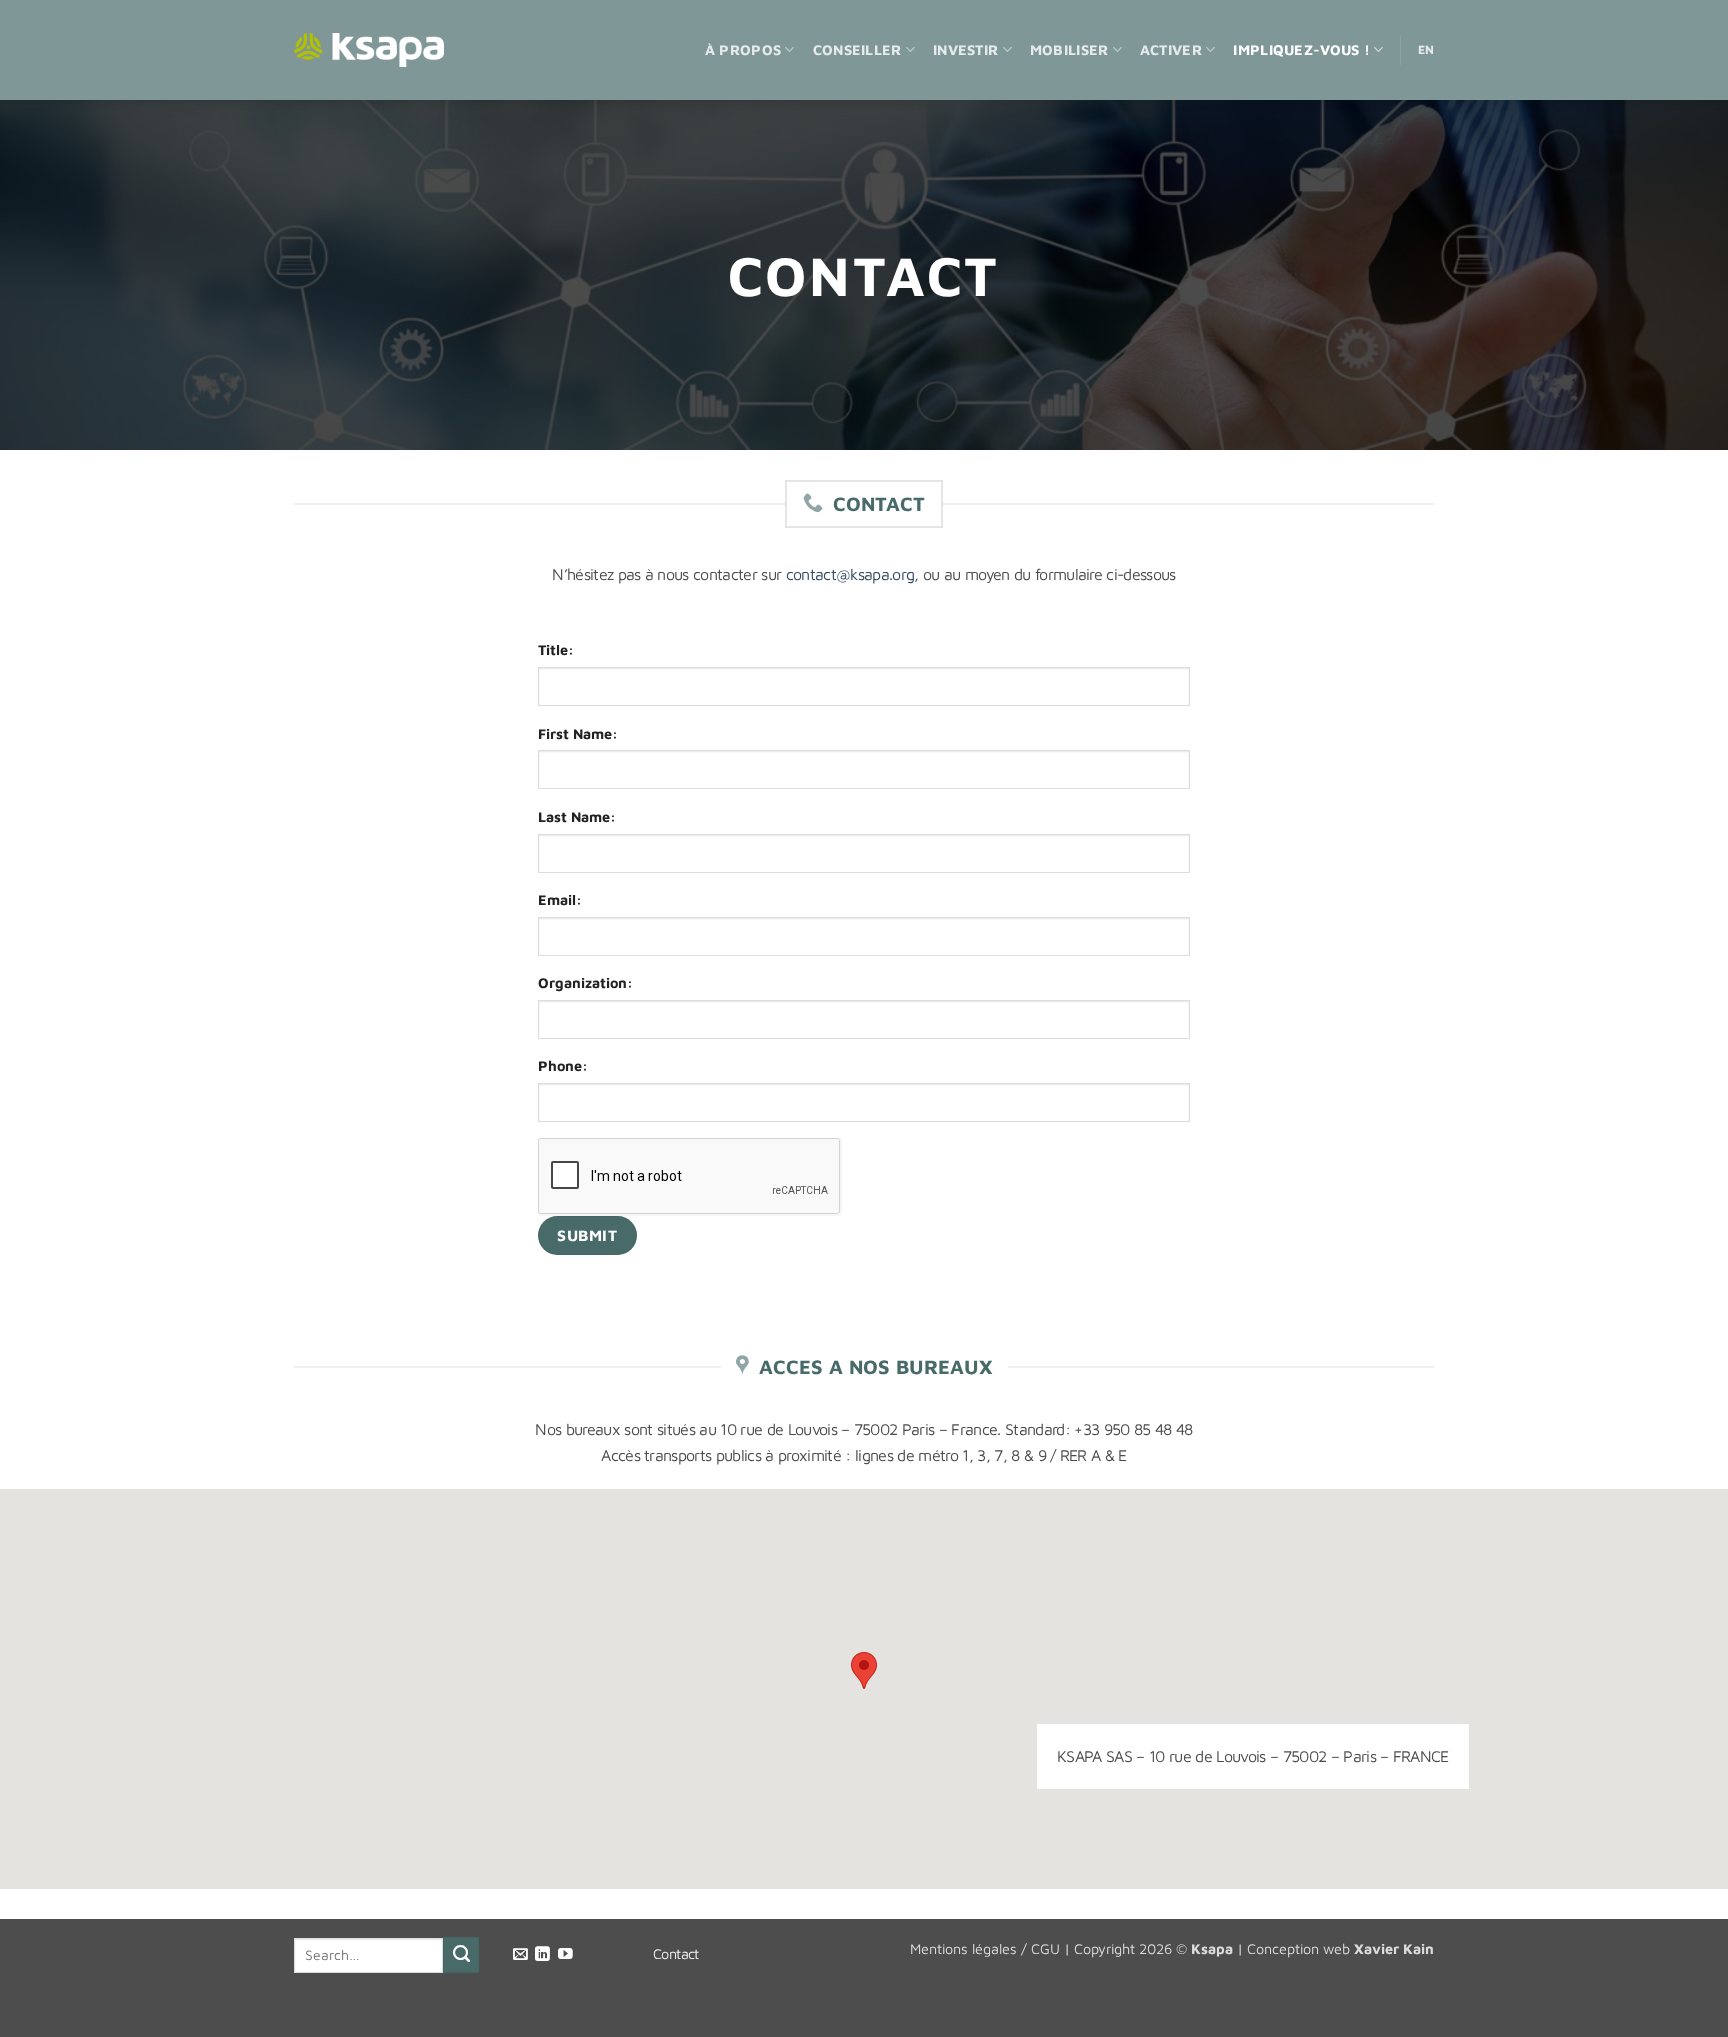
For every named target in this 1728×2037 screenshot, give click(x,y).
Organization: (585, 982)
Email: (560, 899)
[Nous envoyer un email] (520, 1955)
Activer (1171, 49)
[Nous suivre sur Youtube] (565, 1955)
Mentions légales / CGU (985, 1948)
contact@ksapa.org (850, 574)
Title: (556, 649)
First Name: (578, 733)
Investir (965, 49)
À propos (743, 49)
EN (1426, 49)
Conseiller (857, 49)
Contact (676, 1953)
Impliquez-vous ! (1301, 49)
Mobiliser (1069, 49)
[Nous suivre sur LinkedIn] (542, 1955)
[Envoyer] (461, 1955)
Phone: (563, 1065)
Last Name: (577, 816)
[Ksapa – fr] (369, 50)
